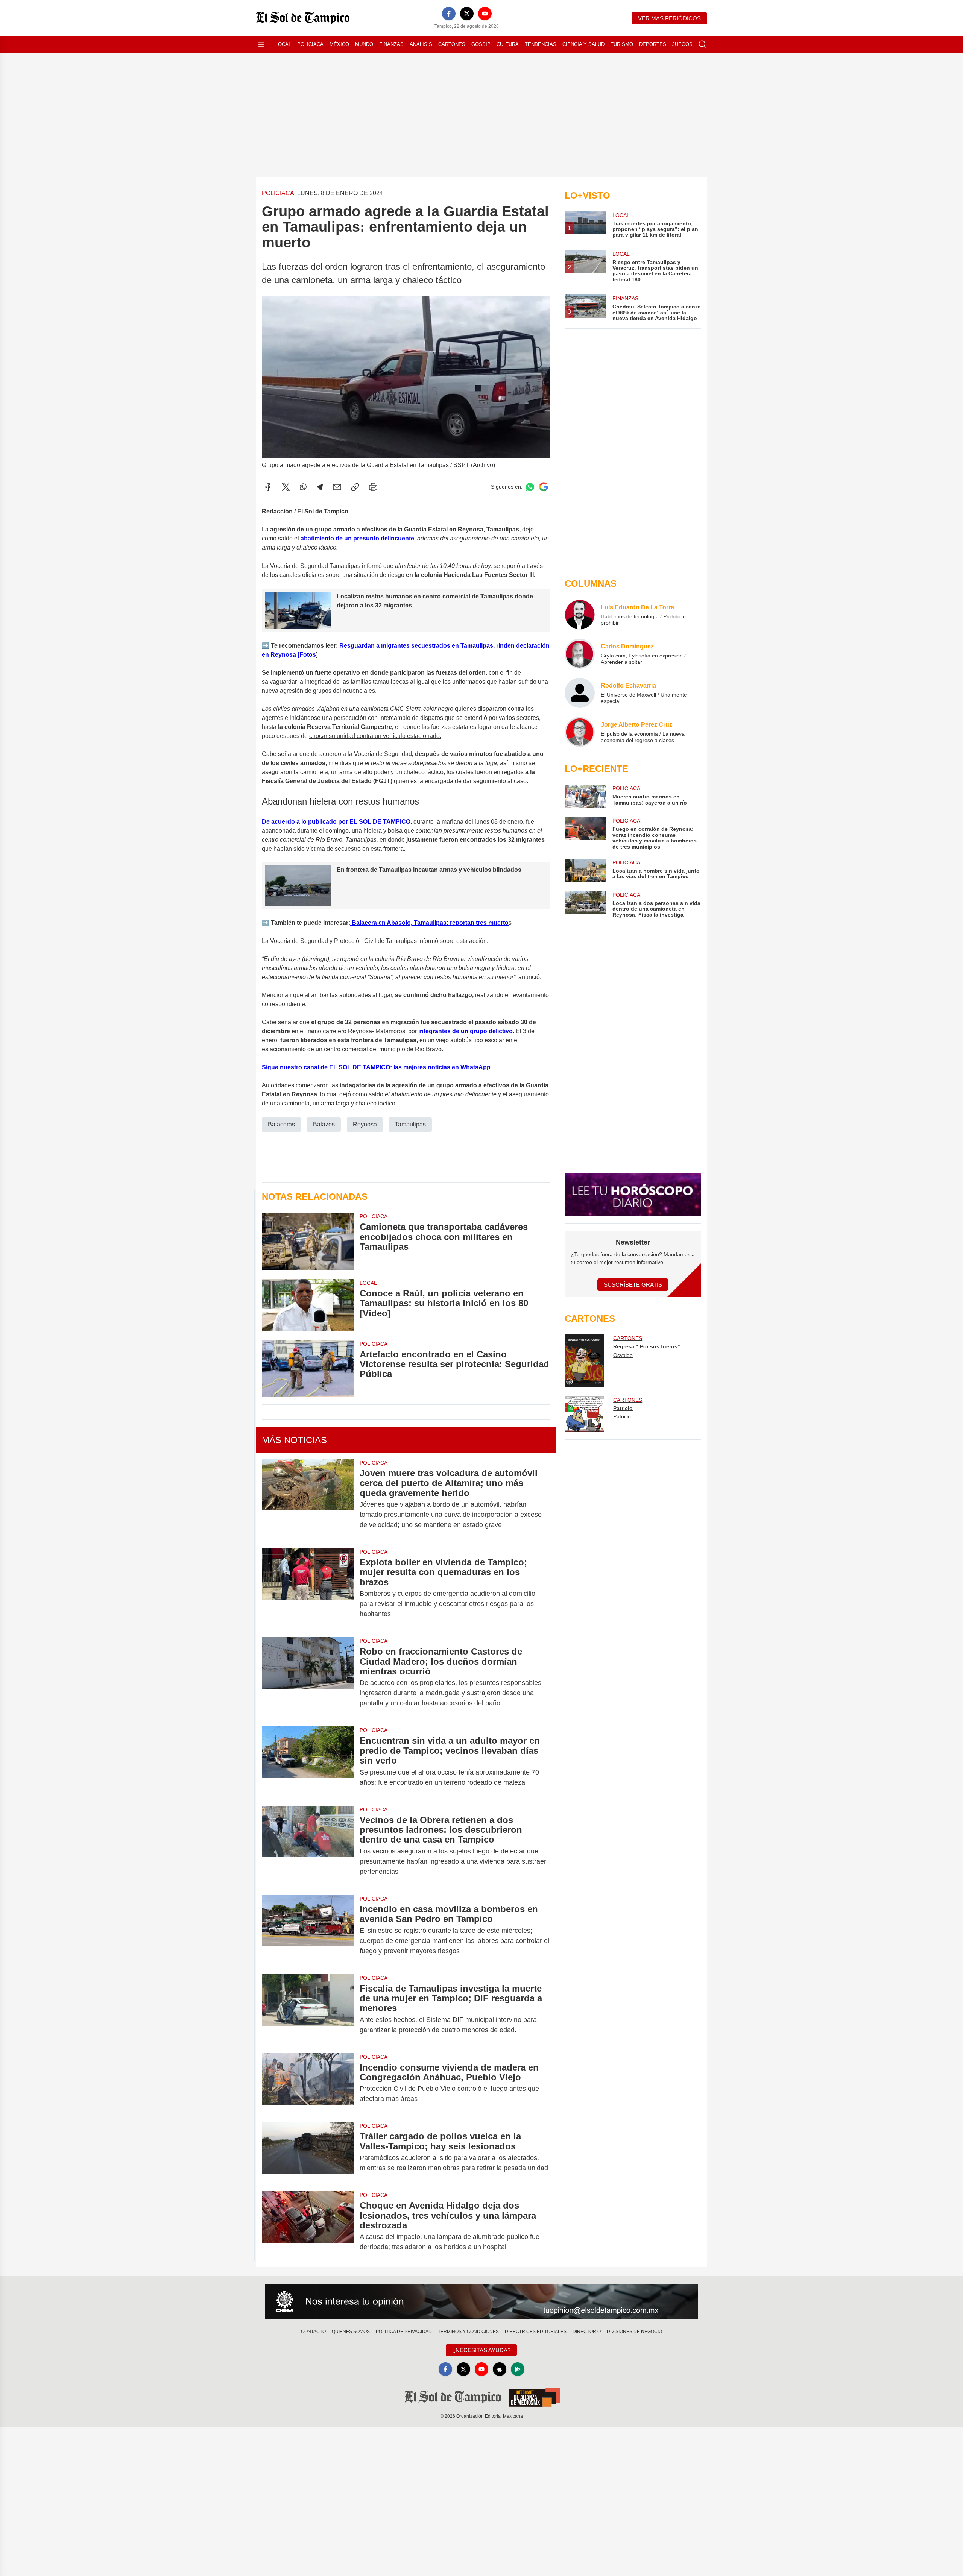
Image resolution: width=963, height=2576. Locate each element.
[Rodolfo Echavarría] (580, 693)
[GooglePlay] (518, 2369)
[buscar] (703, 44)
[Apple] (500, 2369)
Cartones (452, 44)
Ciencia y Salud (583, 44)
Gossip (481, 44)
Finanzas (391, 44)
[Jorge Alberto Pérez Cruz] (580, 732)
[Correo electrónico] (337, 487)
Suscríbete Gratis (633, 1285)
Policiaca (310, 44)
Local (283, 44)
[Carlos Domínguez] (580, 654)
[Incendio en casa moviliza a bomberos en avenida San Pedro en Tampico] (308, 1930)
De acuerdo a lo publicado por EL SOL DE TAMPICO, (338, 822)
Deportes (653, 44)
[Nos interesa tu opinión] (481, 2301)
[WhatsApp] (303, 487)
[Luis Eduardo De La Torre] (580, 615)
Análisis (421, 44)
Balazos (324, 1124)
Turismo (622, 44)
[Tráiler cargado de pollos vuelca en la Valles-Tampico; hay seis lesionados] (308, 2152)
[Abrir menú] (261, 44)
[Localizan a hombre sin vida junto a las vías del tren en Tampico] (585, 870)
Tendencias (541, 44)
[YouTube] (485, 14)
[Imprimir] (373, 487)
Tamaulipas (410, 1124)
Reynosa (365, 1124)
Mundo (364, 44)
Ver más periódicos (669, 18)
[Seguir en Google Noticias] (544, 487)
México (339, 44)
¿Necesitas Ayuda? (481, 2350)
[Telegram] (320, 487)
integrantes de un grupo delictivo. (466, 1031)
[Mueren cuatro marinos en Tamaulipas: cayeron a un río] (585, 796)
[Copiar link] (355, 487)
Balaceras (281, 1124)
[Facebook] (449, 14)
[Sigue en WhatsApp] (530, 487)
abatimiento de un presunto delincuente (357, 538)
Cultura (508, 44)
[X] (467, 14)
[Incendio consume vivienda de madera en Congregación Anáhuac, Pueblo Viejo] (308, 2083)
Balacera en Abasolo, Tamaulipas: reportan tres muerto (429, 923)
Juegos (682, 44)
